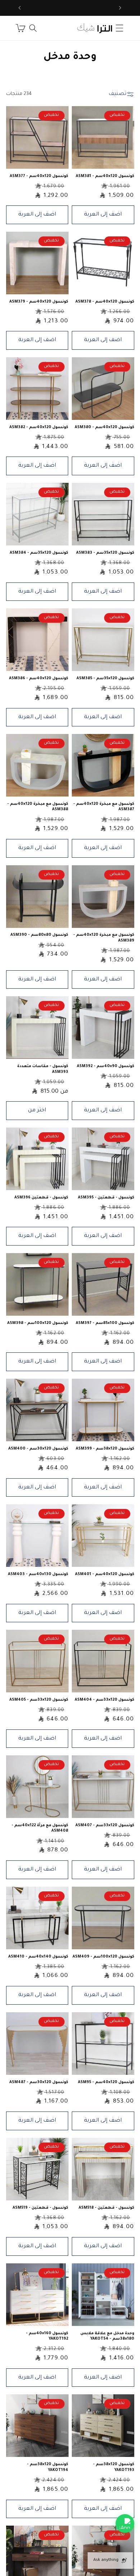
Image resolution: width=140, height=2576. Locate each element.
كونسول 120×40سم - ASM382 (39, 427)
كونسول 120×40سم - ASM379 (39, 302)
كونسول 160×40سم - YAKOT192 (47, 2336)
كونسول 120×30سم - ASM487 (39, 2082)
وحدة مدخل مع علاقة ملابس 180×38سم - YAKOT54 (107, 2336)
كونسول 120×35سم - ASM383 (105, 553)
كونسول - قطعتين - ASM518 (106, 2208)
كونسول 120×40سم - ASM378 (105, 302)
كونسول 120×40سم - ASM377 (39, 176)
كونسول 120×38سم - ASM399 (105, 1449)
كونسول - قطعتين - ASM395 (106, 1198)
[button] (120, 28)
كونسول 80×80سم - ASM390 (39, 935)
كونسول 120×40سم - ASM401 (105, 1574)
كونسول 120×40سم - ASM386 (39, 679)
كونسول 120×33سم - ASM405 (39, 1700)
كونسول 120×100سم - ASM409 (103, 1957)
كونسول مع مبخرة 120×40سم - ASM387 (104, 807)
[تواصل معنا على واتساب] (125, 2523)
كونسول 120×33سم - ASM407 (105, 1826)
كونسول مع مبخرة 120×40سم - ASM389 (104, 938)
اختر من (37, 1110)
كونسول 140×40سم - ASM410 (38, 1957)
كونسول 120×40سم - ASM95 (106, 2082)
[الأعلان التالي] (20, 8)
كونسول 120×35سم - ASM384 (39, 553)
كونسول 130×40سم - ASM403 (38, 1574)
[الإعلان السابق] (120, 8)
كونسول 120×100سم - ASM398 (38, 1323)
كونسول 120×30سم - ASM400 (38, 1449)
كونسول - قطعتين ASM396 (41, 1198)
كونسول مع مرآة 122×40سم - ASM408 (40, 1828)
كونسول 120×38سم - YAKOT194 (48, 2467)
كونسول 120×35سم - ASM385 (105, 679)
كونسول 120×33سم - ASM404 (104, 1700)
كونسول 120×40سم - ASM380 (104, 427)
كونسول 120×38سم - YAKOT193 (114, 2467)
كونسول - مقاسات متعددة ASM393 (43, 1069)
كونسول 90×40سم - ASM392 (106, 1066)
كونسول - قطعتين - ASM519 (40, 2208)
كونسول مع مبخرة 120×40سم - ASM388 (38, 807)
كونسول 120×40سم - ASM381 (105, 176)
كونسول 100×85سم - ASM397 (105, 1323)
